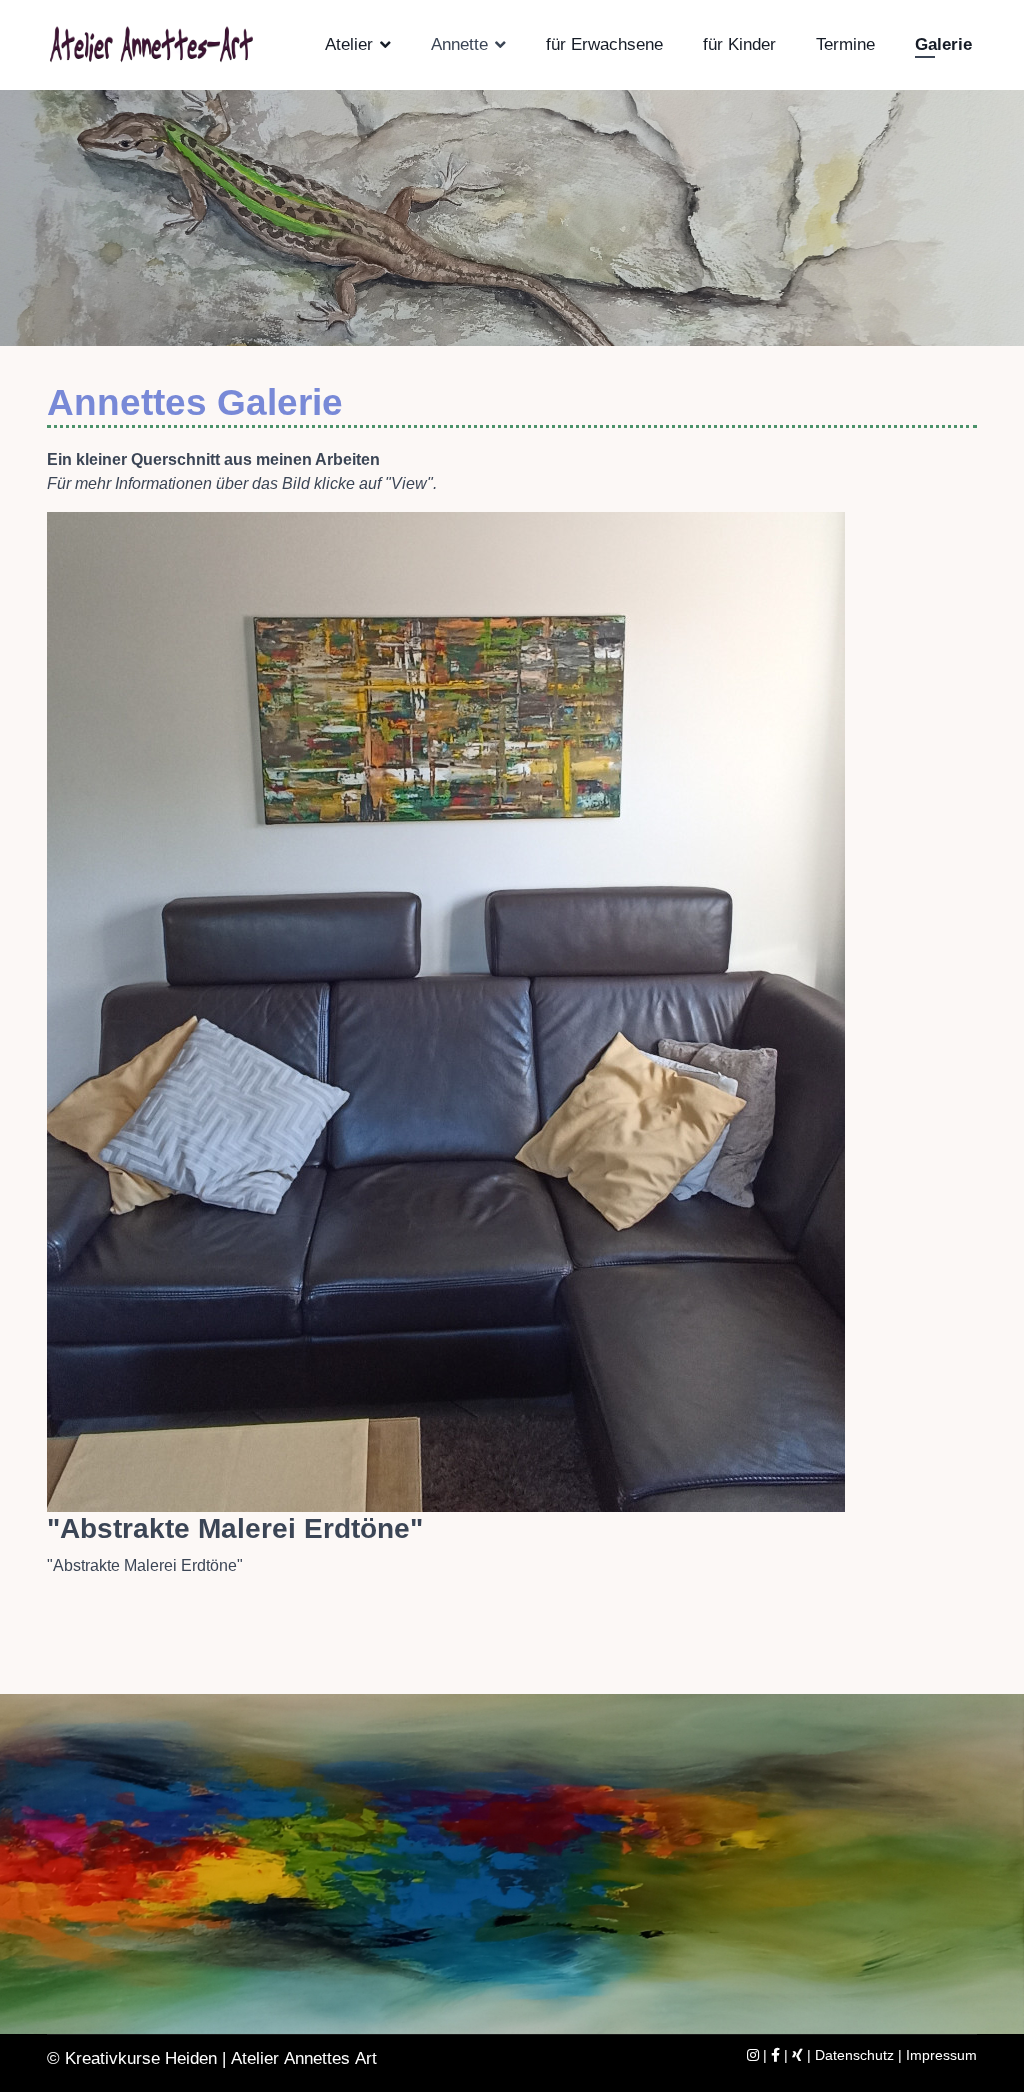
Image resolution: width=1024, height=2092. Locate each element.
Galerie (943, 44)
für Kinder (739, 44)
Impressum (941, 2055)
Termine (845, 44)
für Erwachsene (604, 44)
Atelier (349, 44)
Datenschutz (854, 2055)
